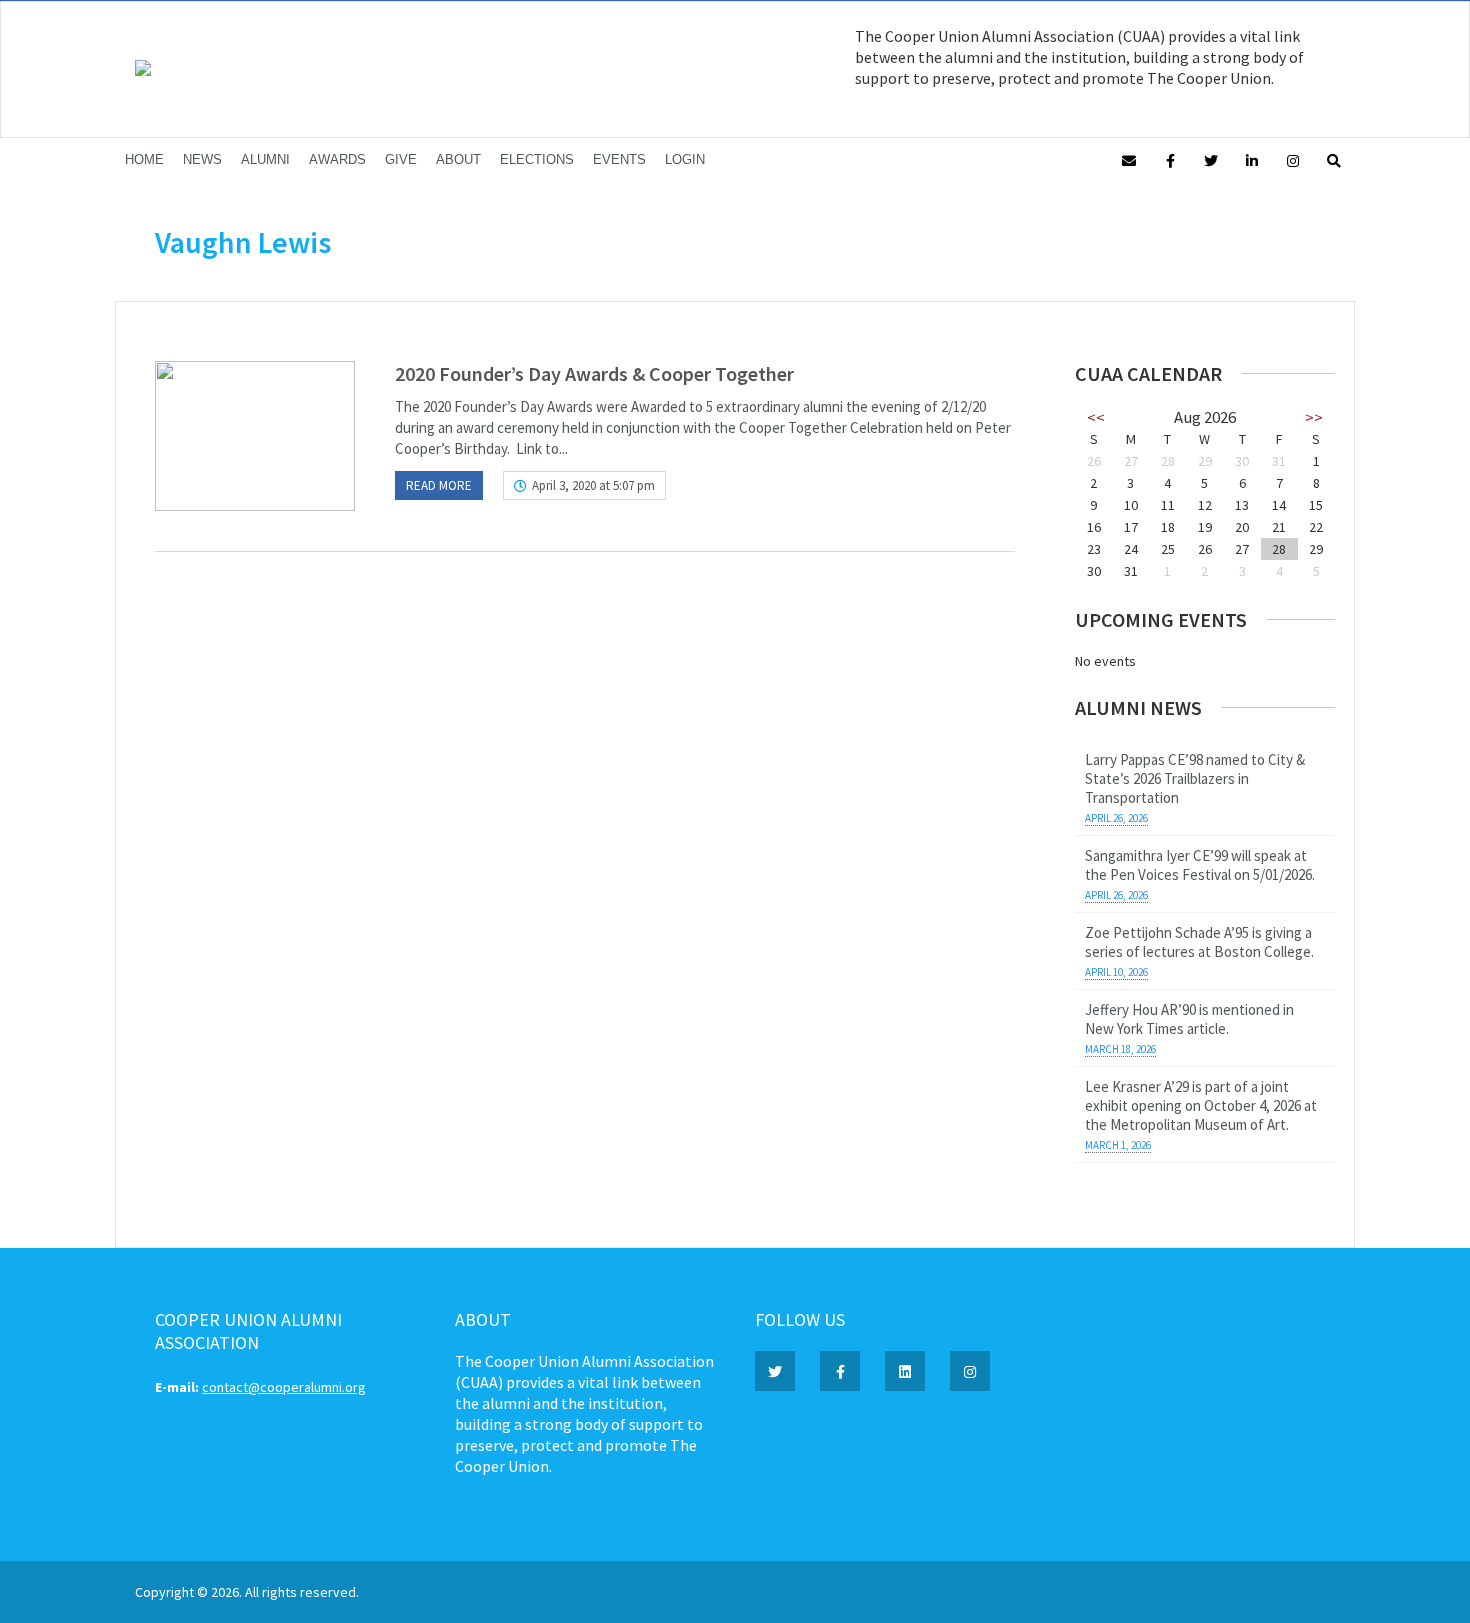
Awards (337, 159)
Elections (537, 159)
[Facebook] (1170, 159)
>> (1314, 417)
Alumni (265, 159)
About (458, 159)
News (202, 159)
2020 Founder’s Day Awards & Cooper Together (594, 373)
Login (685, 159)
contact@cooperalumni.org (284, 1387)
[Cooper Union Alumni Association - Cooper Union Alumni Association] (143, 71)
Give (401, 159)
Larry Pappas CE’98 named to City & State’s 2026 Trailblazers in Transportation (1195, 778)
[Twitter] (1211, 159)
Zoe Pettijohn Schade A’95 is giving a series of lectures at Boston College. (1199, 942)
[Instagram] (1293, 159)
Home (144, 159)
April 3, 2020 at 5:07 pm (593, 485)
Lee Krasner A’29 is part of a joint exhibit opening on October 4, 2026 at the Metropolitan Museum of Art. (1201, 1105)
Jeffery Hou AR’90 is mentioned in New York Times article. (1189, 1019)
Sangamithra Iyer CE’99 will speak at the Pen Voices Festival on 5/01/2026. (1200, 865)
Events (619, 159)
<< (1096, 417)
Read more (439, 485)
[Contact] (1129, 159)
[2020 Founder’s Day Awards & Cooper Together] (255, 436)
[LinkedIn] (1252, 159)
